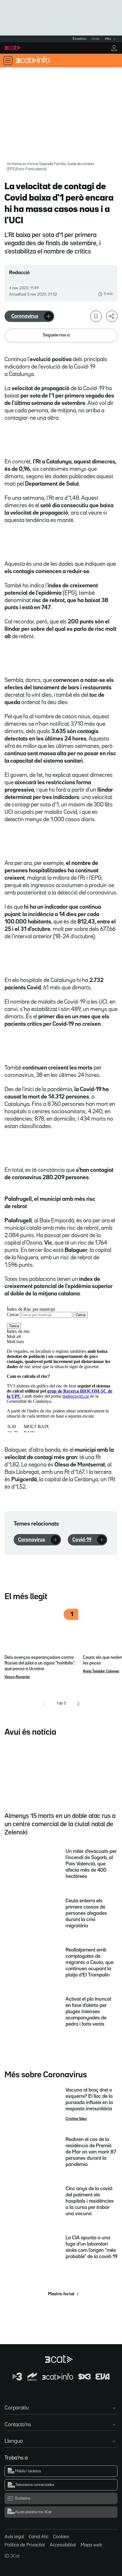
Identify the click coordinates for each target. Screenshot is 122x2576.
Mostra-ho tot (61, 2294)
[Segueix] (49, 316)
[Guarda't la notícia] (96, 316)
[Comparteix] (112, 316)
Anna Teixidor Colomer (101, 1671)
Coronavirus (25, 316)
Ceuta (95, 39)
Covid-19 (82, 1540)
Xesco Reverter (17, 1677)
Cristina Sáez (76, 2119)
